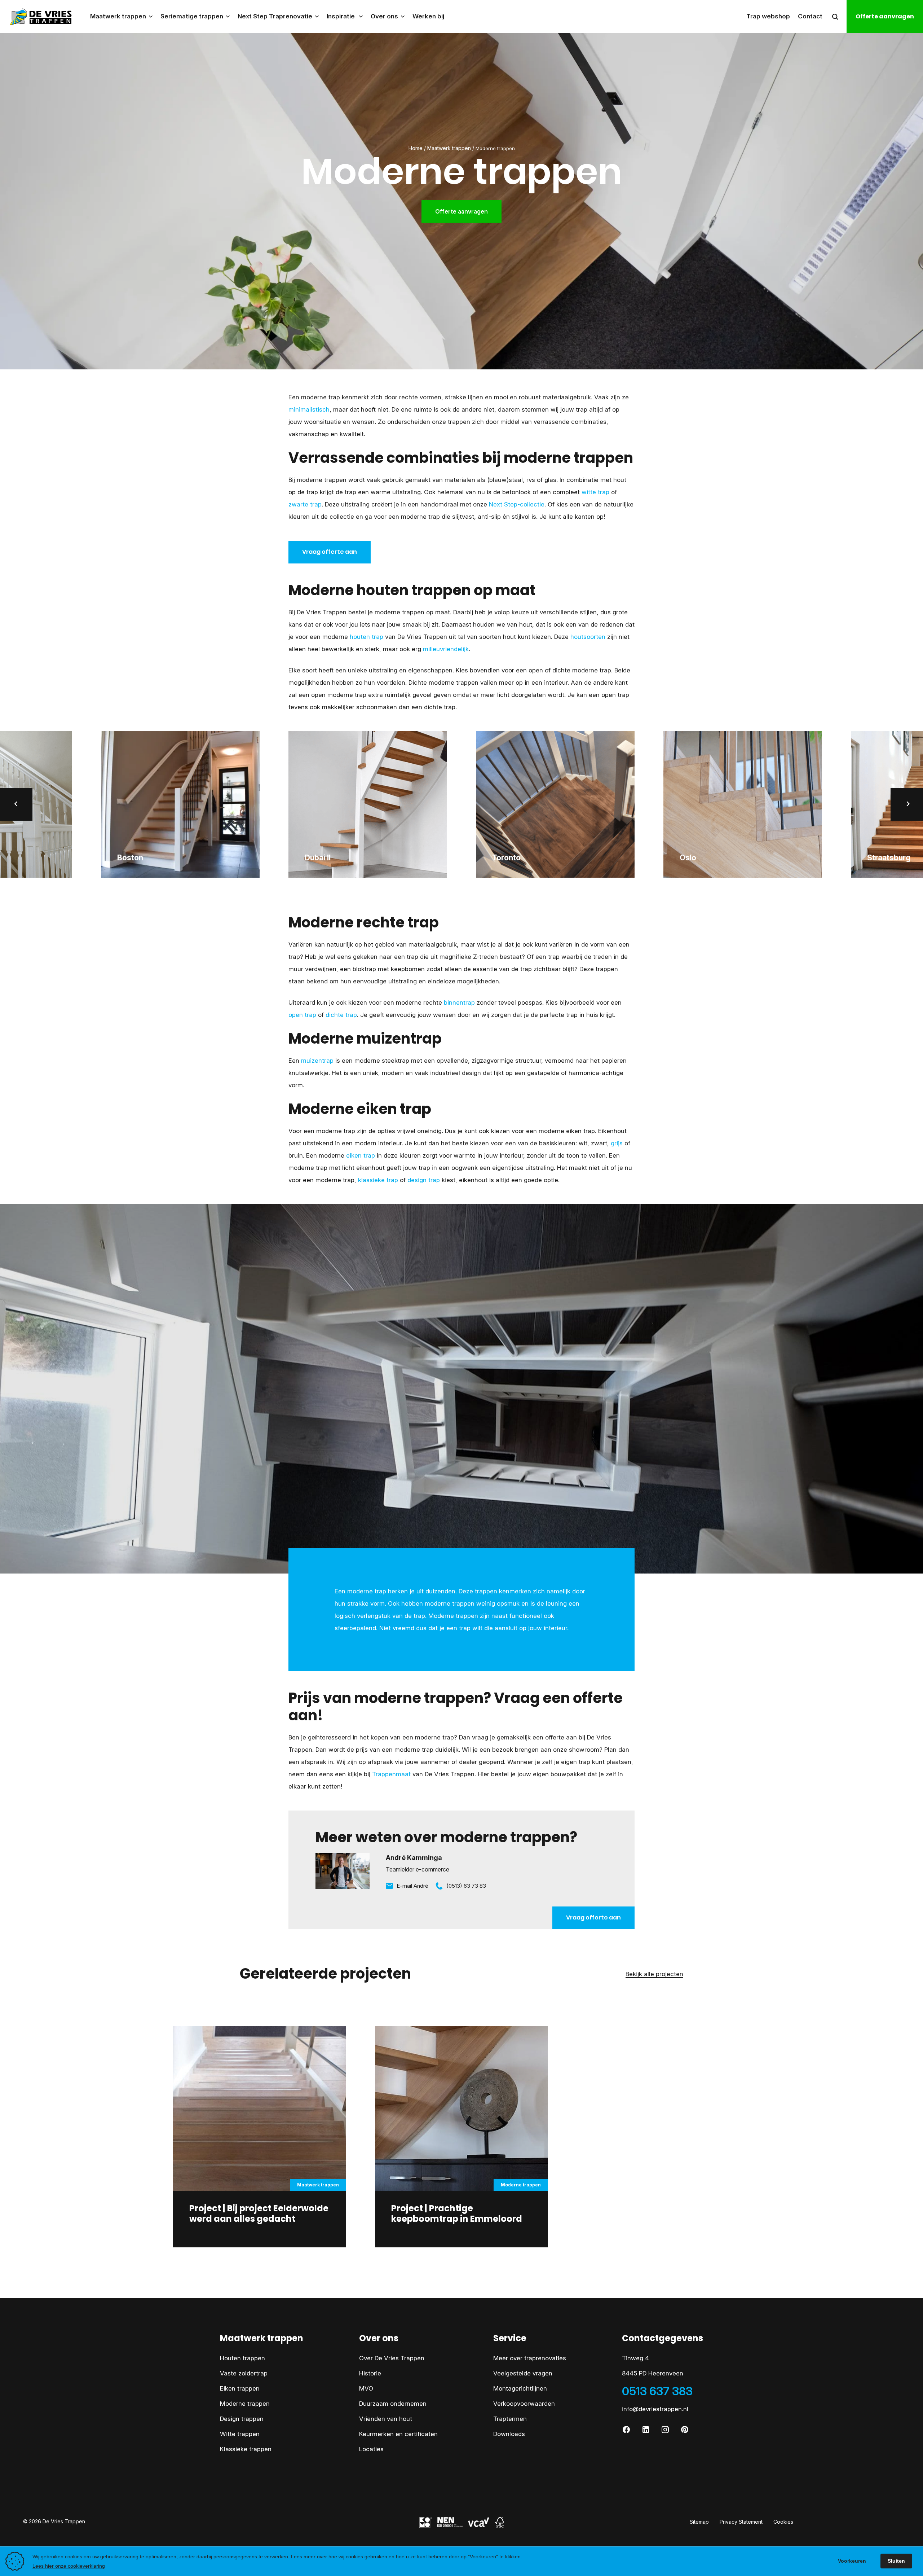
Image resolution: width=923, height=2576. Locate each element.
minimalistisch (309, 409)
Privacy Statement (741, 2522)
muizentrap (317, 1061)
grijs (617, 1143)
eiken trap (361, 1155)
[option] (368, 804)
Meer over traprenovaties (530, 2358)
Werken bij (428, 16)
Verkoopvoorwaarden (524, 2404)
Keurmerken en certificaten (398, 2434)
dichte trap (341, 1015)
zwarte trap (305, 504)
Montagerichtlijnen (520, 2388)
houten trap (366, 637)
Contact (810, 16)
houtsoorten (588, 637)
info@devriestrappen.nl (655, 2409)
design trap (424, 1180)
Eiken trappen (240, 2388)
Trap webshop (768, 16)
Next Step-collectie (517, 504)
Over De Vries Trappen (392, 2358)
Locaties (371, 2449)
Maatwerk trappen (449, 148)
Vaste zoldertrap (244, 2373)
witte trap (595, 492)
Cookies (783, 2522)
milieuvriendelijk (446, 649)
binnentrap (459, 1002)
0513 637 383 (657, 2391)
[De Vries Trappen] (37, 16)
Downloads (509, 2434)
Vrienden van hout (386, 2419)
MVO (366, 2388)
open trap (302, 1015)
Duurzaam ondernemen (393, 2404)
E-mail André (412, 1886)
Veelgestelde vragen (523, 2373)
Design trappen (242, 2419)
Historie (370, 2373)
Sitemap (699, 2522)
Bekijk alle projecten (654, 1974)
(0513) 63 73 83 (466, 1886)
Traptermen (510, 2419)
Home (416, 148)
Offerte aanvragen (885, 16)
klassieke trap (378, 1180)
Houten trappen (242, 2358)
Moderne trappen (245, 2404)
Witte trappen (240, 2434)
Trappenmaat (391, 1774)
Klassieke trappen (246, 2449)
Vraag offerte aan (330, 552)
